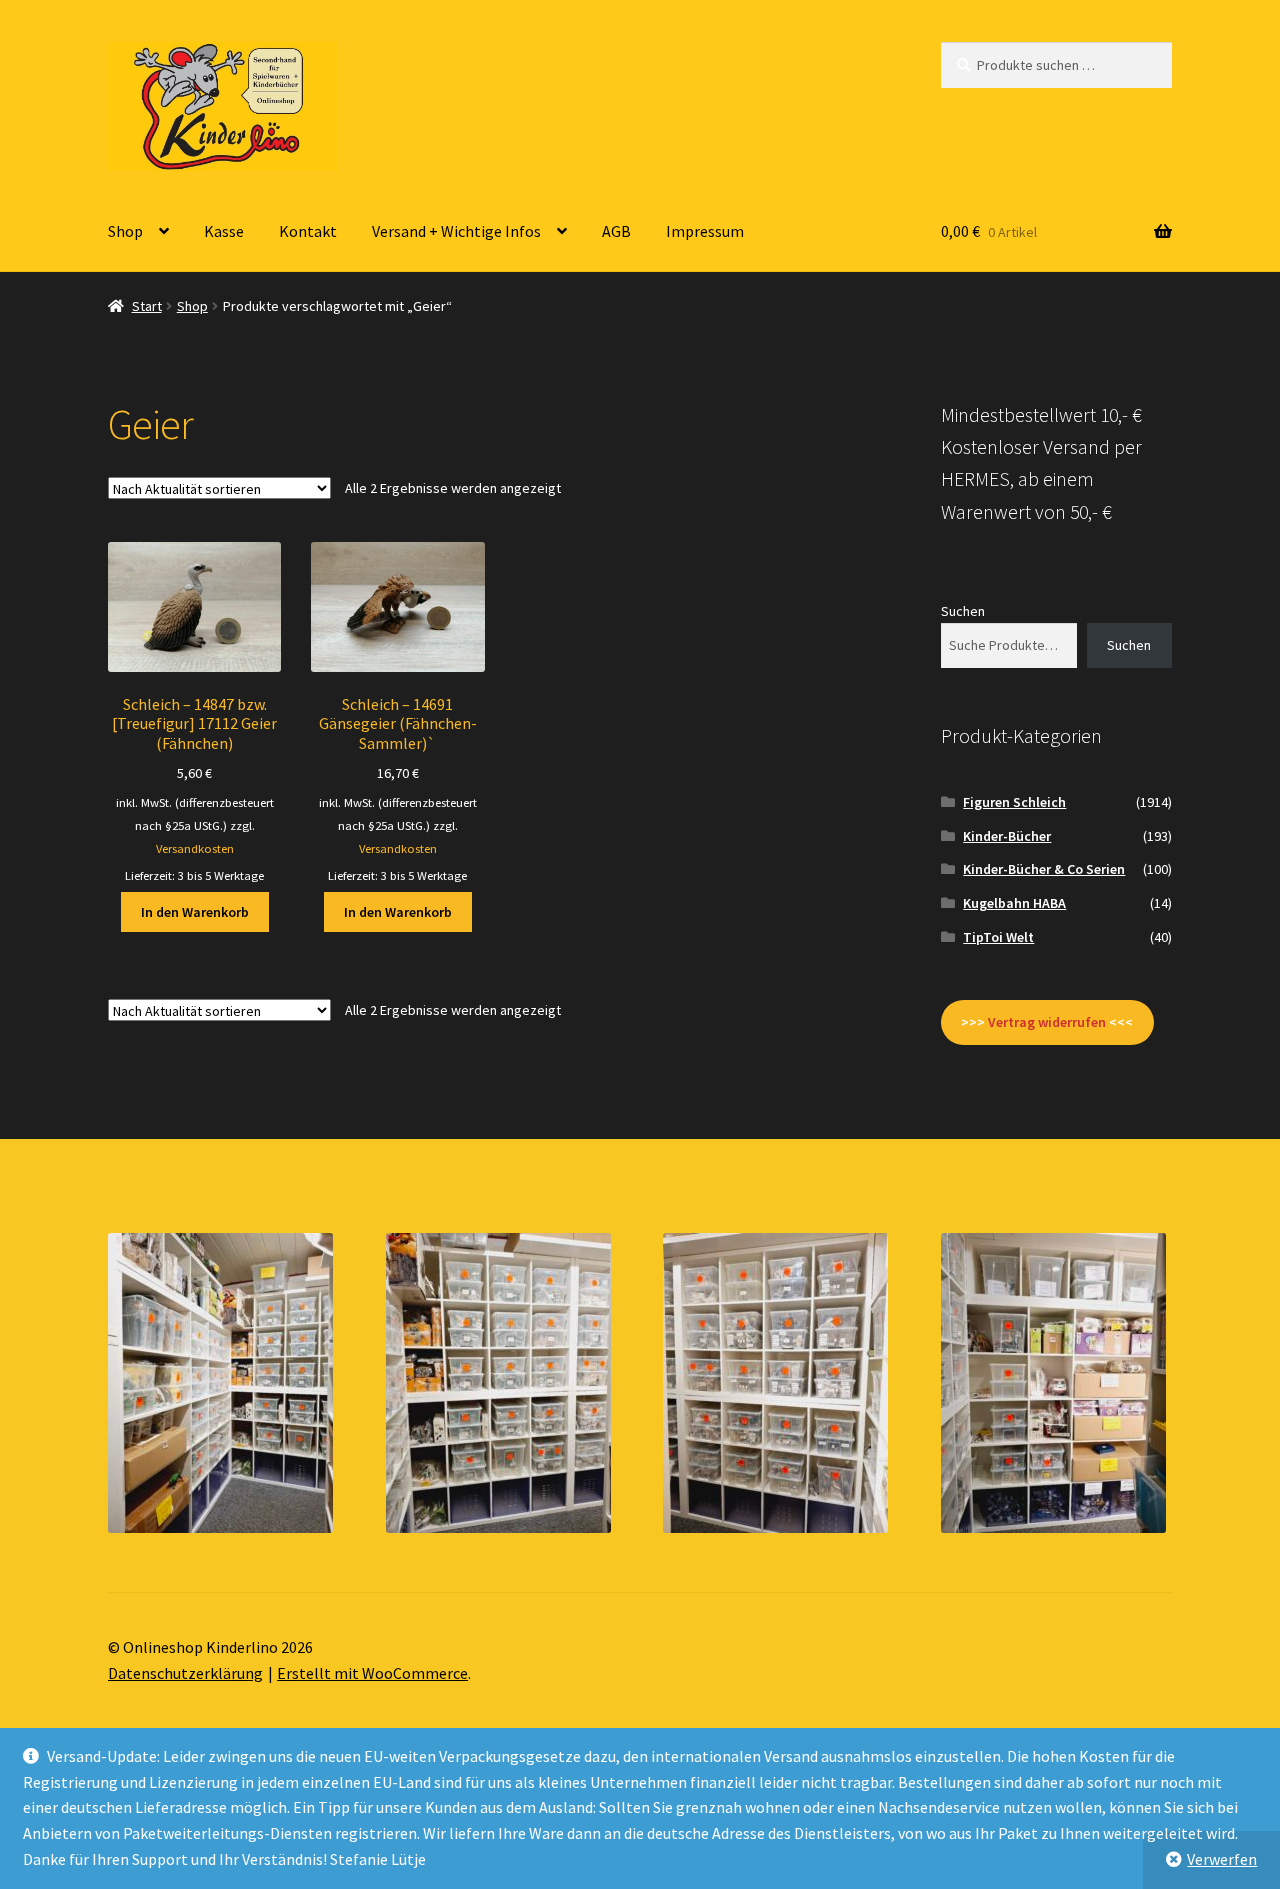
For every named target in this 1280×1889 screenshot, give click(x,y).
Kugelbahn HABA (1014, 903)
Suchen (963, 611)
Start (147, 306)
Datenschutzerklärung (185, 1673)
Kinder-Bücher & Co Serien (1044, 869)
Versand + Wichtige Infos (456, 231)
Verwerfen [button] (1222, 1859)
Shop (125, 231)
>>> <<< (1047, 1022)
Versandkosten (195, 848)
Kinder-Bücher (1007, 836)
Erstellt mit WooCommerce (372, 1673)
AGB (616, 231)
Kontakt (308, 231)
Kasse (224, 231)
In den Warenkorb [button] (195, 912)
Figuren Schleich (1014, 802)
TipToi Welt (998, 937)
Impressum (705, 231)
